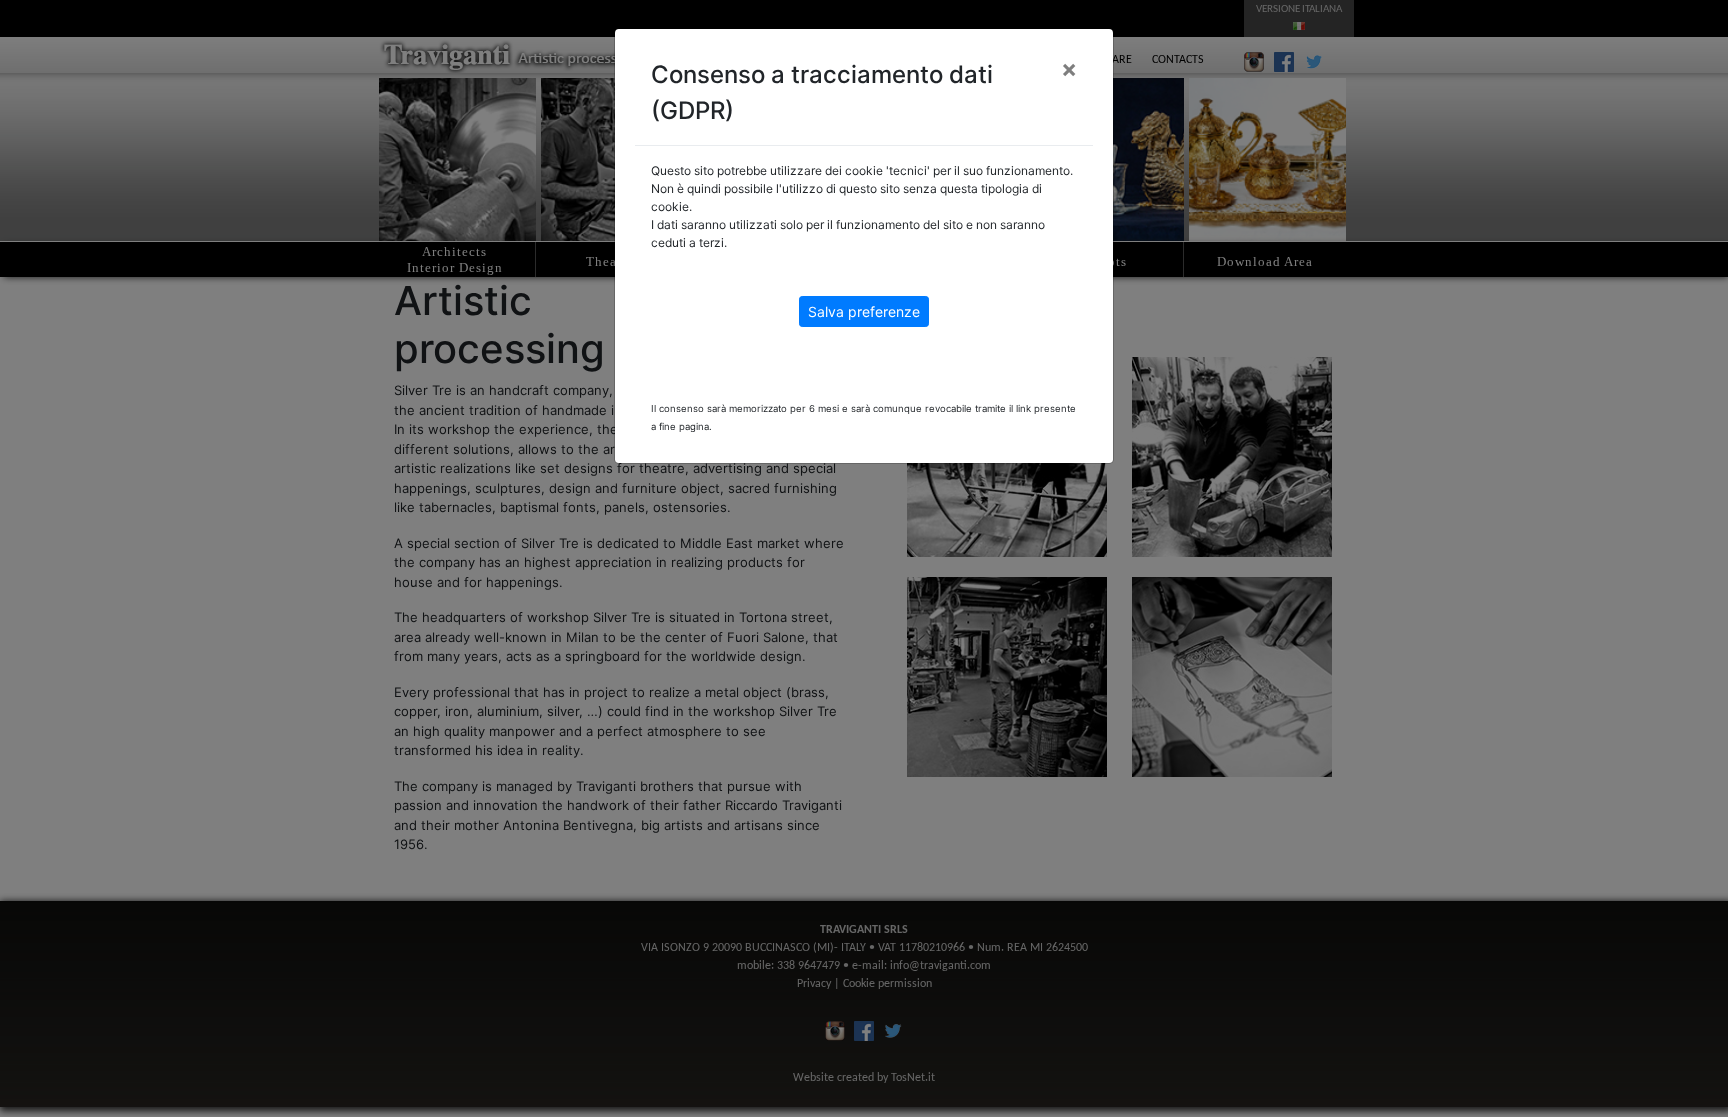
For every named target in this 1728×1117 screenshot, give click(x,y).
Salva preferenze (864, 311)
